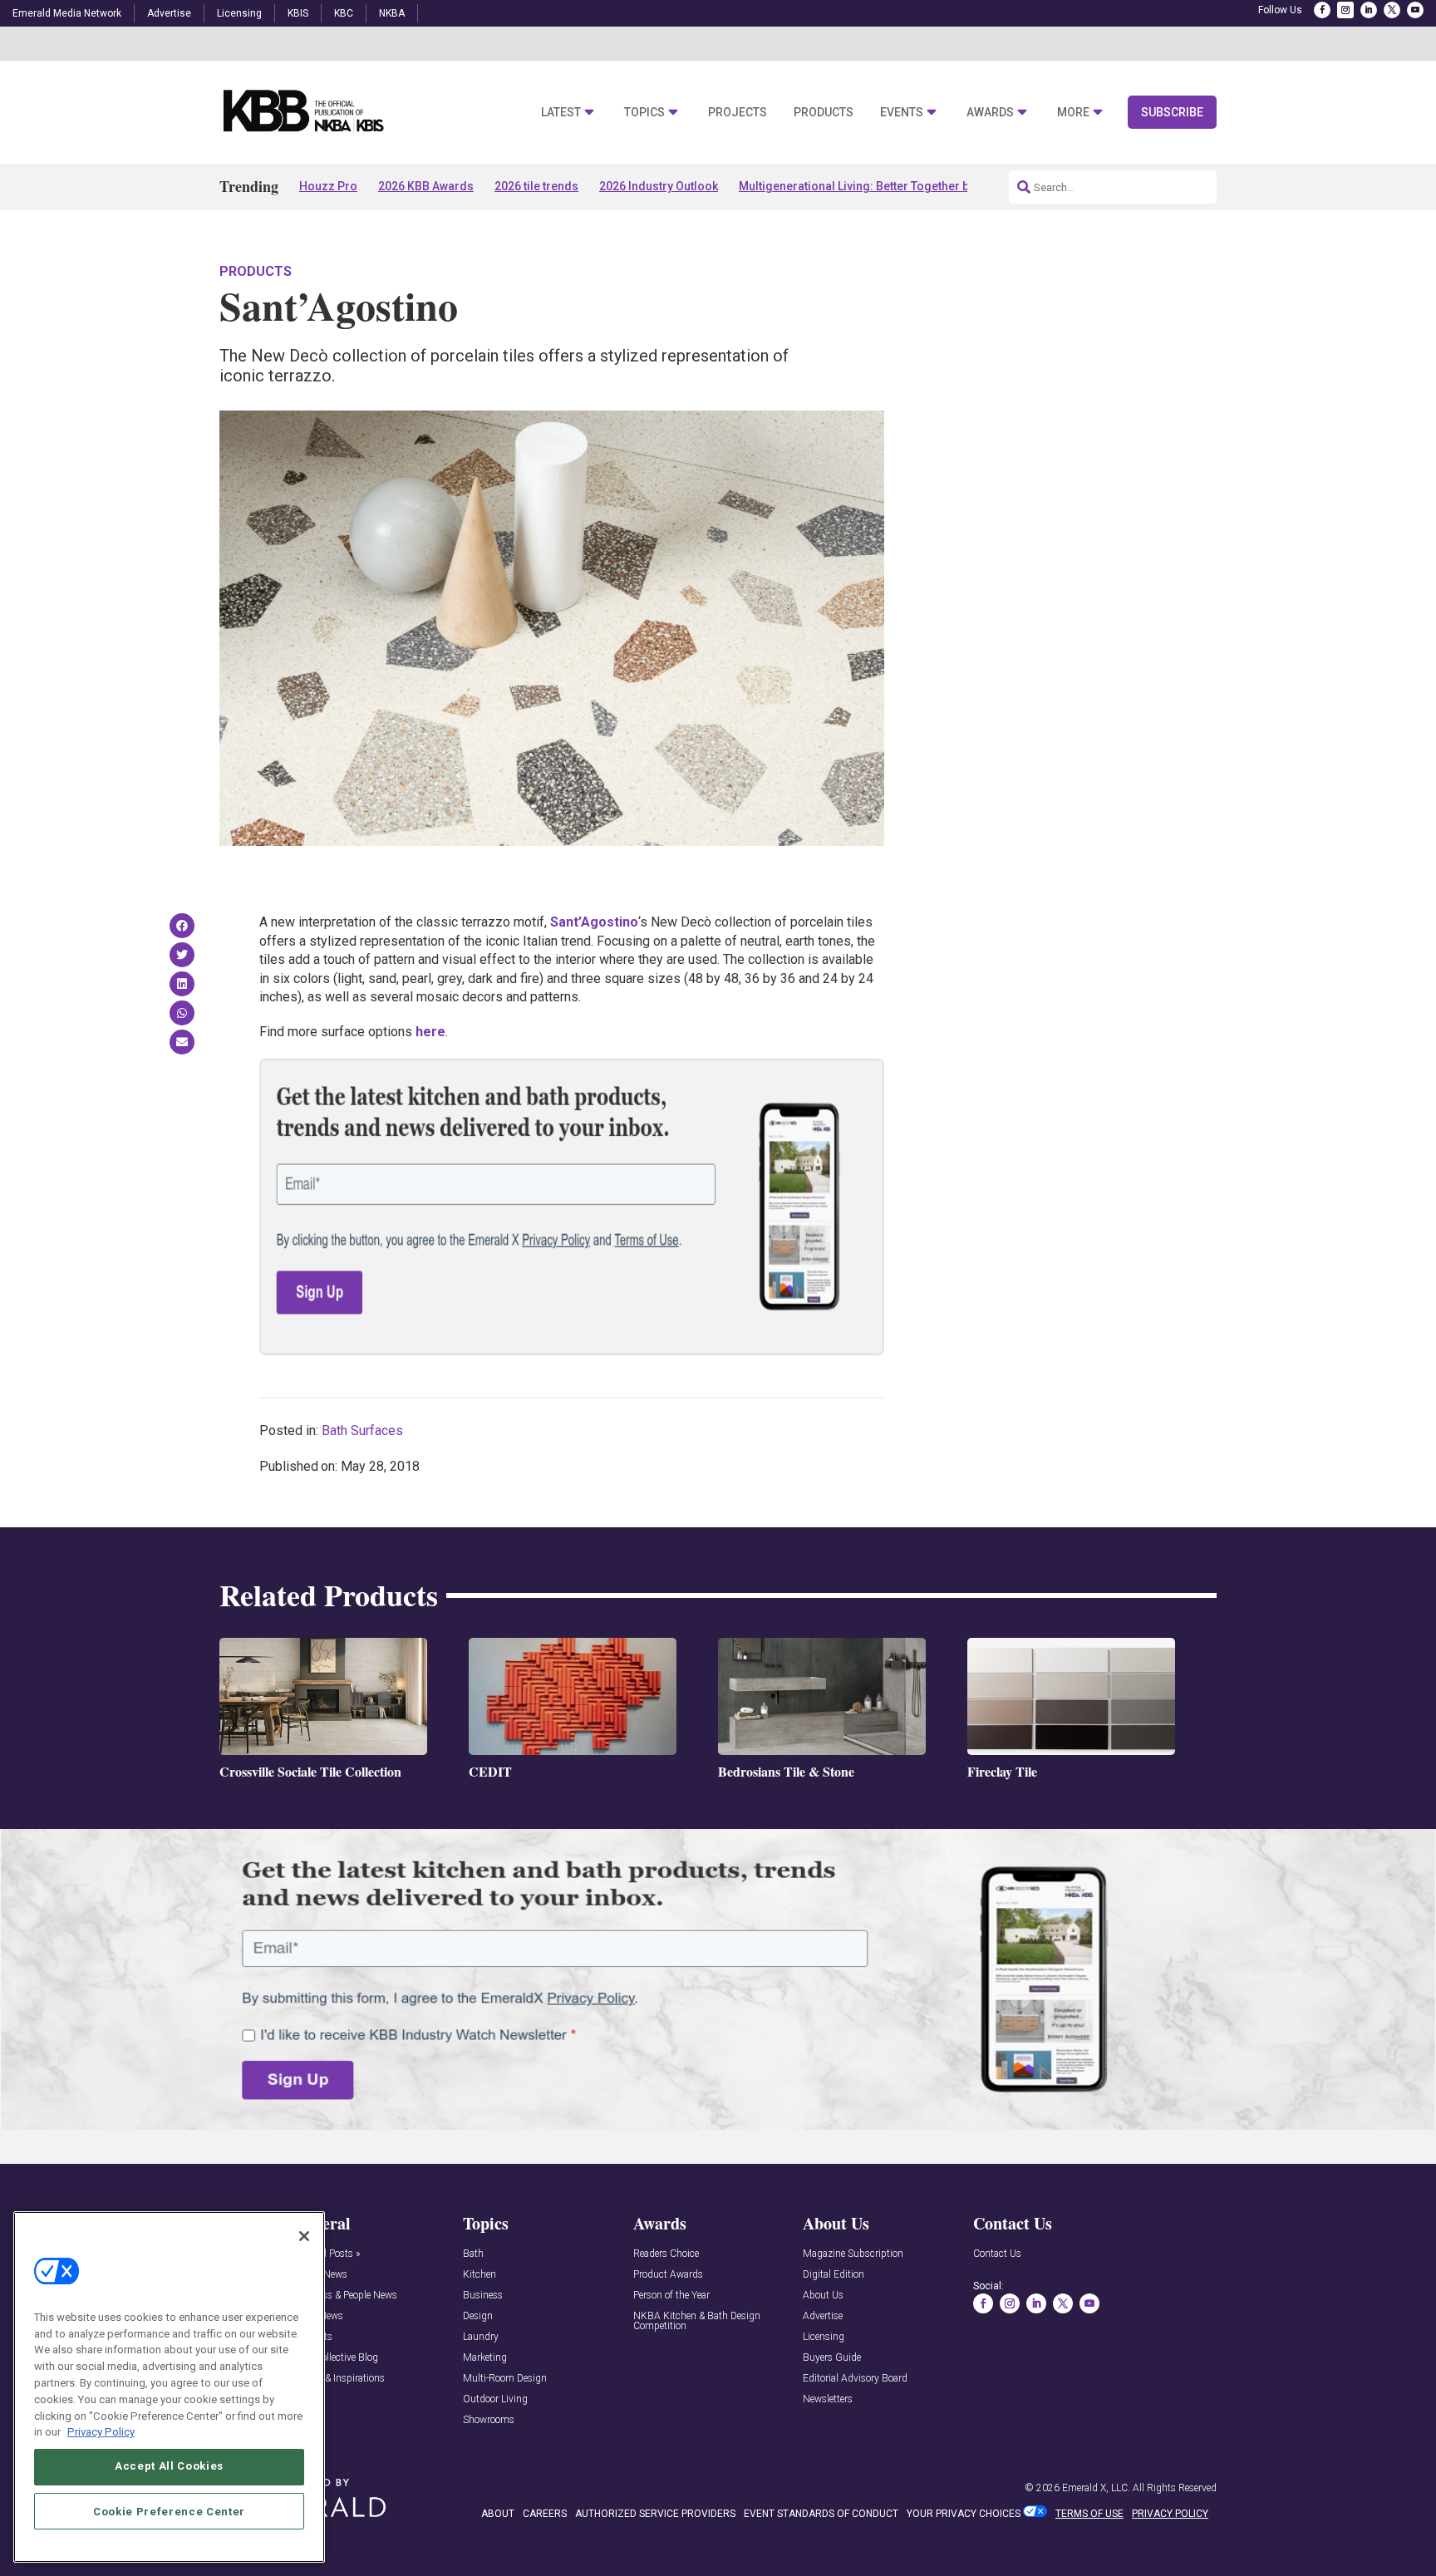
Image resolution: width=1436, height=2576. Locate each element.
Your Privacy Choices (964, 2514)
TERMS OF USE (1089, 2514)
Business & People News (345, 2296)
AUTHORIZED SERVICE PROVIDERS (655, 2514)
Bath (473, 2254)
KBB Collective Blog (335, 2358)
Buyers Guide (832, 2358)
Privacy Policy (101, 2431)
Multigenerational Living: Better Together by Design (877, 186)
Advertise (169, 13)
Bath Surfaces (362, 1431)
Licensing (239, 13)
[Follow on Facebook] (1322, 10)
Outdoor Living (495, 2399)
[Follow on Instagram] (1345, 10)
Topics (644, 113)
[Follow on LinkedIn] (1369, 10)
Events (902, 113)
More (1073, 113)
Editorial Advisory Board (855, 2379)
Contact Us (997, 2254)
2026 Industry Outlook (659, 186)
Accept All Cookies (169, 2466)
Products (824, 113)
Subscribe (1172, 112)
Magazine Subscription (853, 2254)
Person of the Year (671, 2296)
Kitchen (479, 2275)
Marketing (485, 2358)
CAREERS (545, 2514)
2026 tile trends (536, 186)
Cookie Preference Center (169, 2511)
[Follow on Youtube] (1415, 10)
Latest (561, 113)
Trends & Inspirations (339, 2379)
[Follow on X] (1392, 10)
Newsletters (828, 2399)
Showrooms (489, 2420)
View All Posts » (326, 2254)
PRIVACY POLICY (1170, 2514)
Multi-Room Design (505, 2379)
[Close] (304, 2236)
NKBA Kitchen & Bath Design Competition (697, 2321)
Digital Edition (834, 2275)
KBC (344, 13)
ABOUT (498, 2514)
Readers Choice (666, 2254)
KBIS (298, 13)
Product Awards (668, 2275)
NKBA (392, 13)
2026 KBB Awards (426, 186)
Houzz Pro (328, 186)
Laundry (481, 2337)
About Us (823, 2296)
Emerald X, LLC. (1096, 2488)
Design (478, 2316)
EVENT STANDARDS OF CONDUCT (821, 2514)
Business (483, 2296)
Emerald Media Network (67, 13)
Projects (738, 113)
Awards (990, 113)
